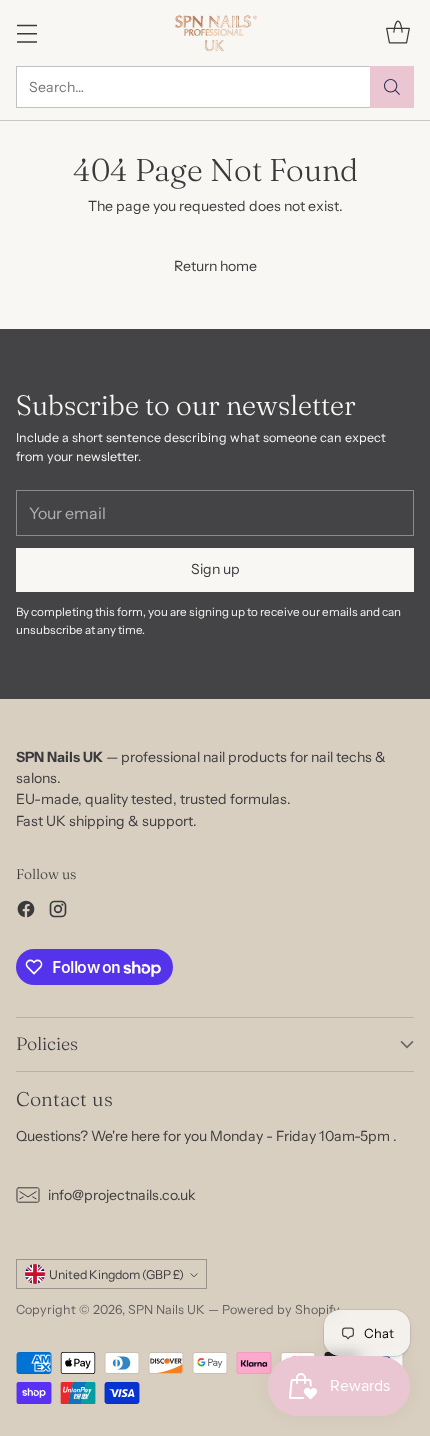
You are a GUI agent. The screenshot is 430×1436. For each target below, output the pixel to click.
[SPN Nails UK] (215, 33)
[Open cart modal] (397, 32)
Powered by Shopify (281, 1309)
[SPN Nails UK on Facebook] (26, 912)
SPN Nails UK (166, 1309)
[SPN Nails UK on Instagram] (58, 912)
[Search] (392, 87)
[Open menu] (26, 32)
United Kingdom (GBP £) (116, 1274)
